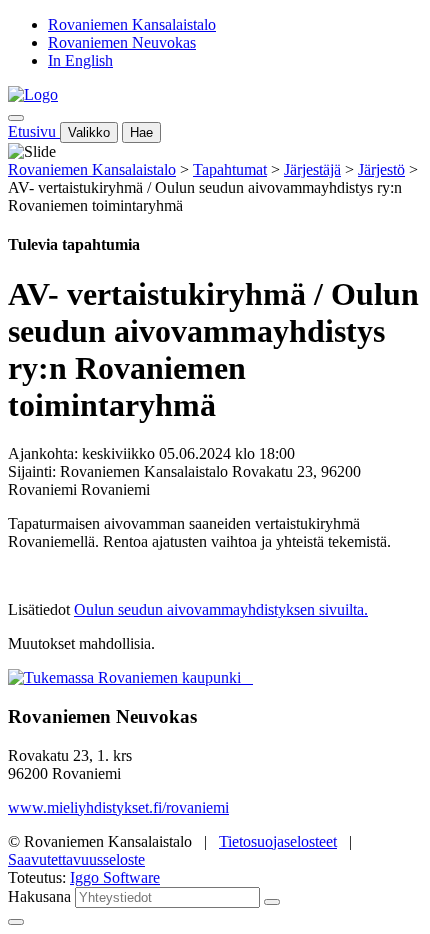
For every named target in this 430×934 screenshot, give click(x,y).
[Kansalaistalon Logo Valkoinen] (247, 677)
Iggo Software (115, 877)
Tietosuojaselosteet (278, 841)
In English (80, 60)
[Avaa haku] (16, 118)
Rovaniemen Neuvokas (122, 42)
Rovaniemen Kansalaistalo (132, 24)
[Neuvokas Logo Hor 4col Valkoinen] (251, 677)
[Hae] (272, 902)
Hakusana (39, 896)
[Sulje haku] (16, 922)
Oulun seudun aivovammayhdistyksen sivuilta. (221, 609)
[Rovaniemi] (126, 677)
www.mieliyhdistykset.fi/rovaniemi (118, 807)
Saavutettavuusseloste (76, 859)
